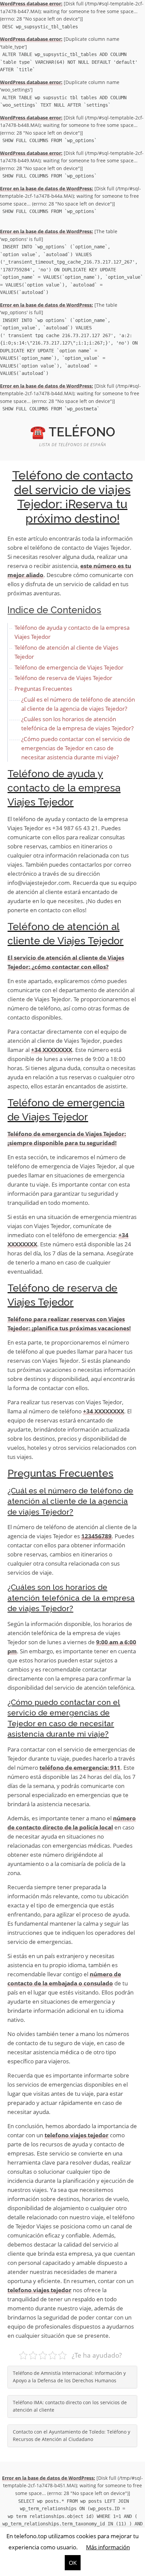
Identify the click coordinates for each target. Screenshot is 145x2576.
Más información (108, 2547)
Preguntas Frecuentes (43, 689)
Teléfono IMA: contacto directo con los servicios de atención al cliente (70, 2406)
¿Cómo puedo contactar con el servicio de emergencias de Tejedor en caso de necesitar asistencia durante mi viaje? (76, 748)
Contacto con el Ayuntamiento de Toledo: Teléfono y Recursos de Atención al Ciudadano (71, 2436)
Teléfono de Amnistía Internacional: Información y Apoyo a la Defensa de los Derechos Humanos (69, 2377)
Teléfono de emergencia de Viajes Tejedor (69, 667)
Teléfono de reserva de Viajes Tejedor (63, 678)
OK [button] (73, 2563)
